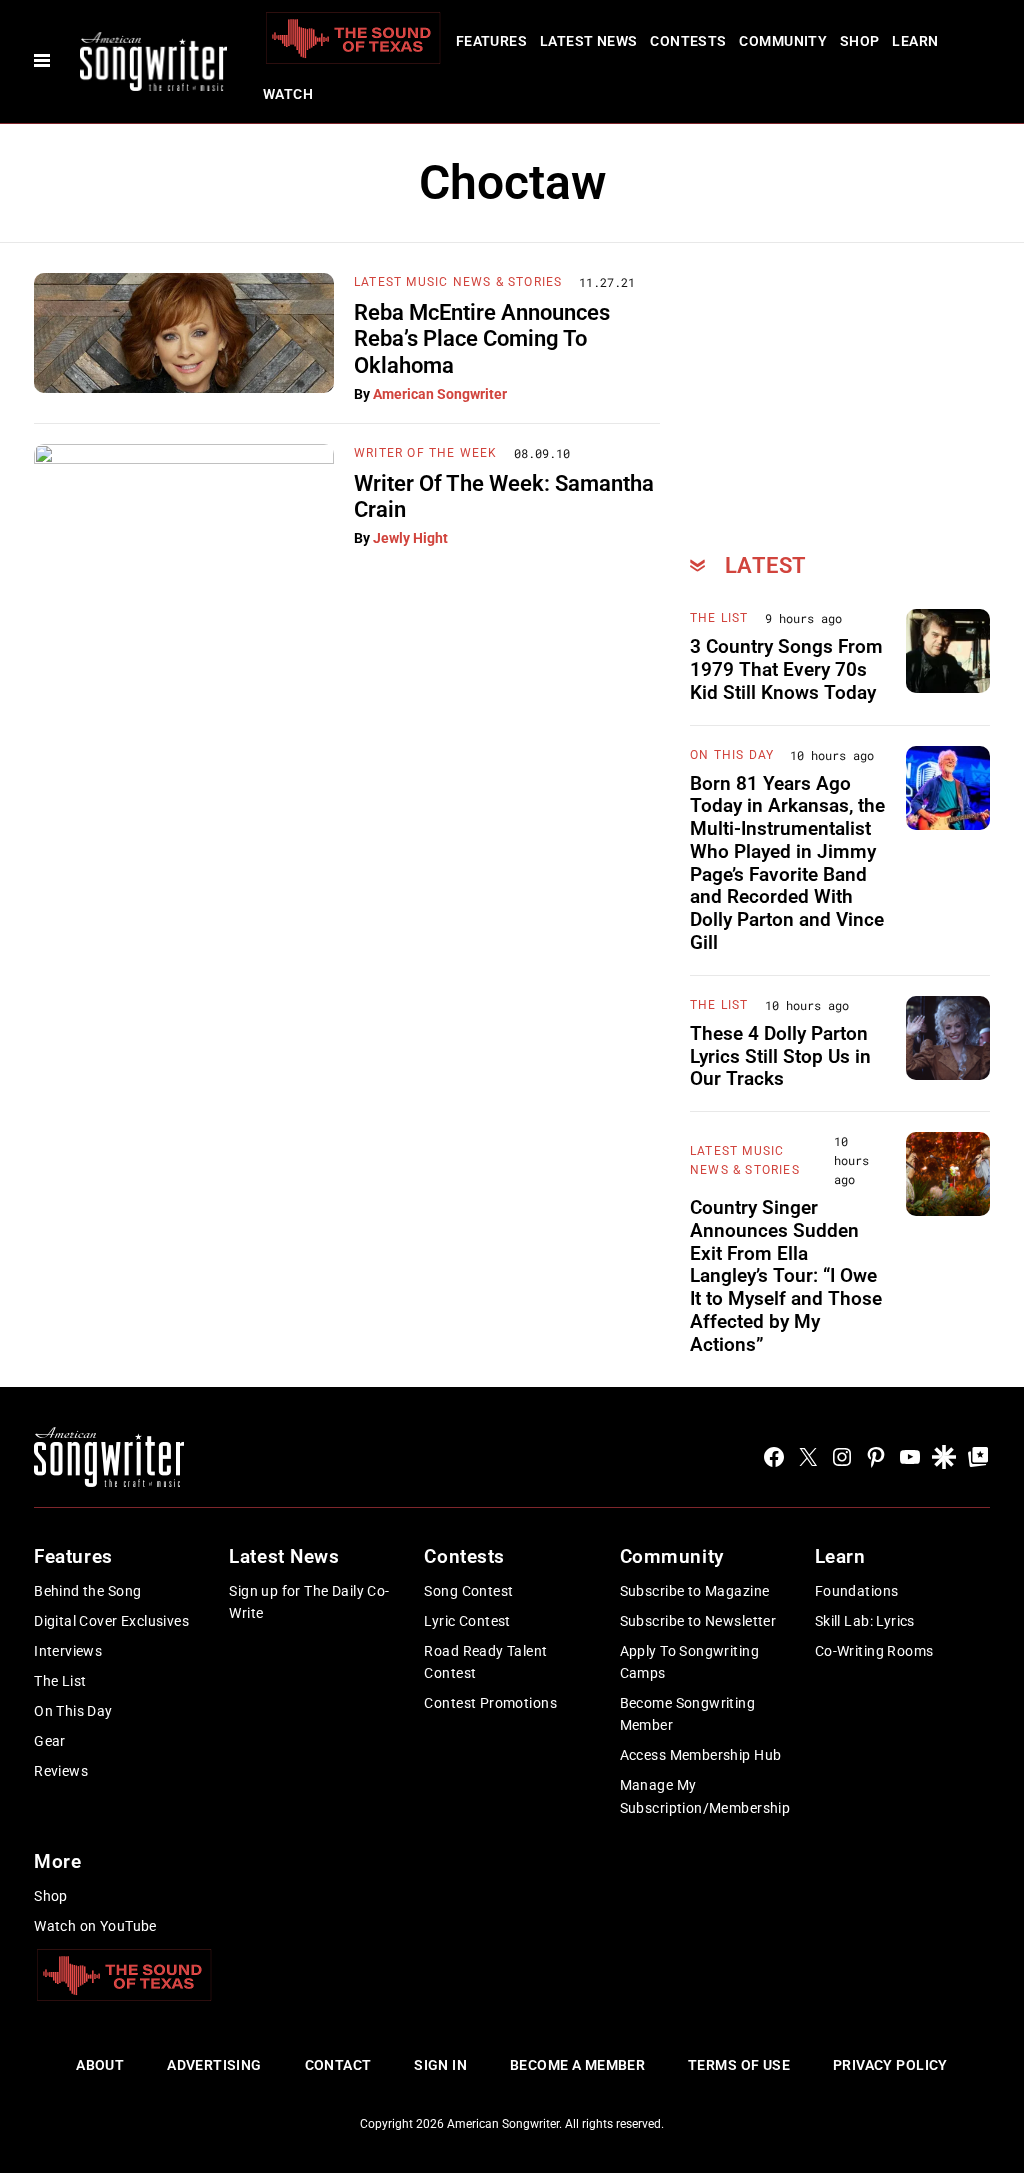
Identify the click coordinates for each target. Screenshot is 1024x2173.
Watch (288, 94)
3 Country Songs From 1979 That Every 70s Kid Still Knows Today (786, 669)
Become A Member (577, 2065)
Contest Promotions (490, 1703)
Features (491, 41)
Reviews (61, 1771)
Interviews (68, 1651)
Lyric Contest (467, 1621)
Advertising (214, 2065)
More (57, 1861)
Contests (688, 41)
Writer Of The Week (426, 453)
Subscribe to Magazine (695, 1591)
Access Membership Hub (701, 1755)
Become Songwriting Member (688, 1714)
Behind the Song (87, 1591)
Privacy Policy (890, 2065)
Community (783, 41)
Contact (338, 2065)
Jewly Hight (410, 538)
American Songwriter (440, 394)
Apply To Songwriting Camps (689, 1662)
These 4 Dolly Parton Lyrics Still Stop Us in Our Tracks (780, 1056)
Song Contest (468, 1591)
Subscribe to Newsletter (698, 1621)
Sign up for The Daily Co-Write (309, 1602)
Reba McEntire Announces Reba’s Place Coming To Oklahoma (482, 339)
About (100, 2065)
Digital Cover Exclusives (111, 1621)
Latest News (589, 41)
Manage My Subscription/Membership (705, 1796)
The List (719, 618)
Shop (860, 41)
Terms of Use (739, 2065)
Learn (915, 41)
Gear (50, 1741)
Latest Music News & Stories (458, 282)
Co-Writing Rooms (874, 1651)
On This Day (732, 755)
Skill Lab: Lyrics (865, 1621)
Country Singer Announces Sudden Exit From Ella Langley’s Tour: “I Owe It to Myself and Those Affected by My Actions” (786, 1276)
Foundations (857, 1591)
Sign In (440, 2065)
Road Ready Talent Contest (485, 1662)
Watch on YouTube (95, 1926)
